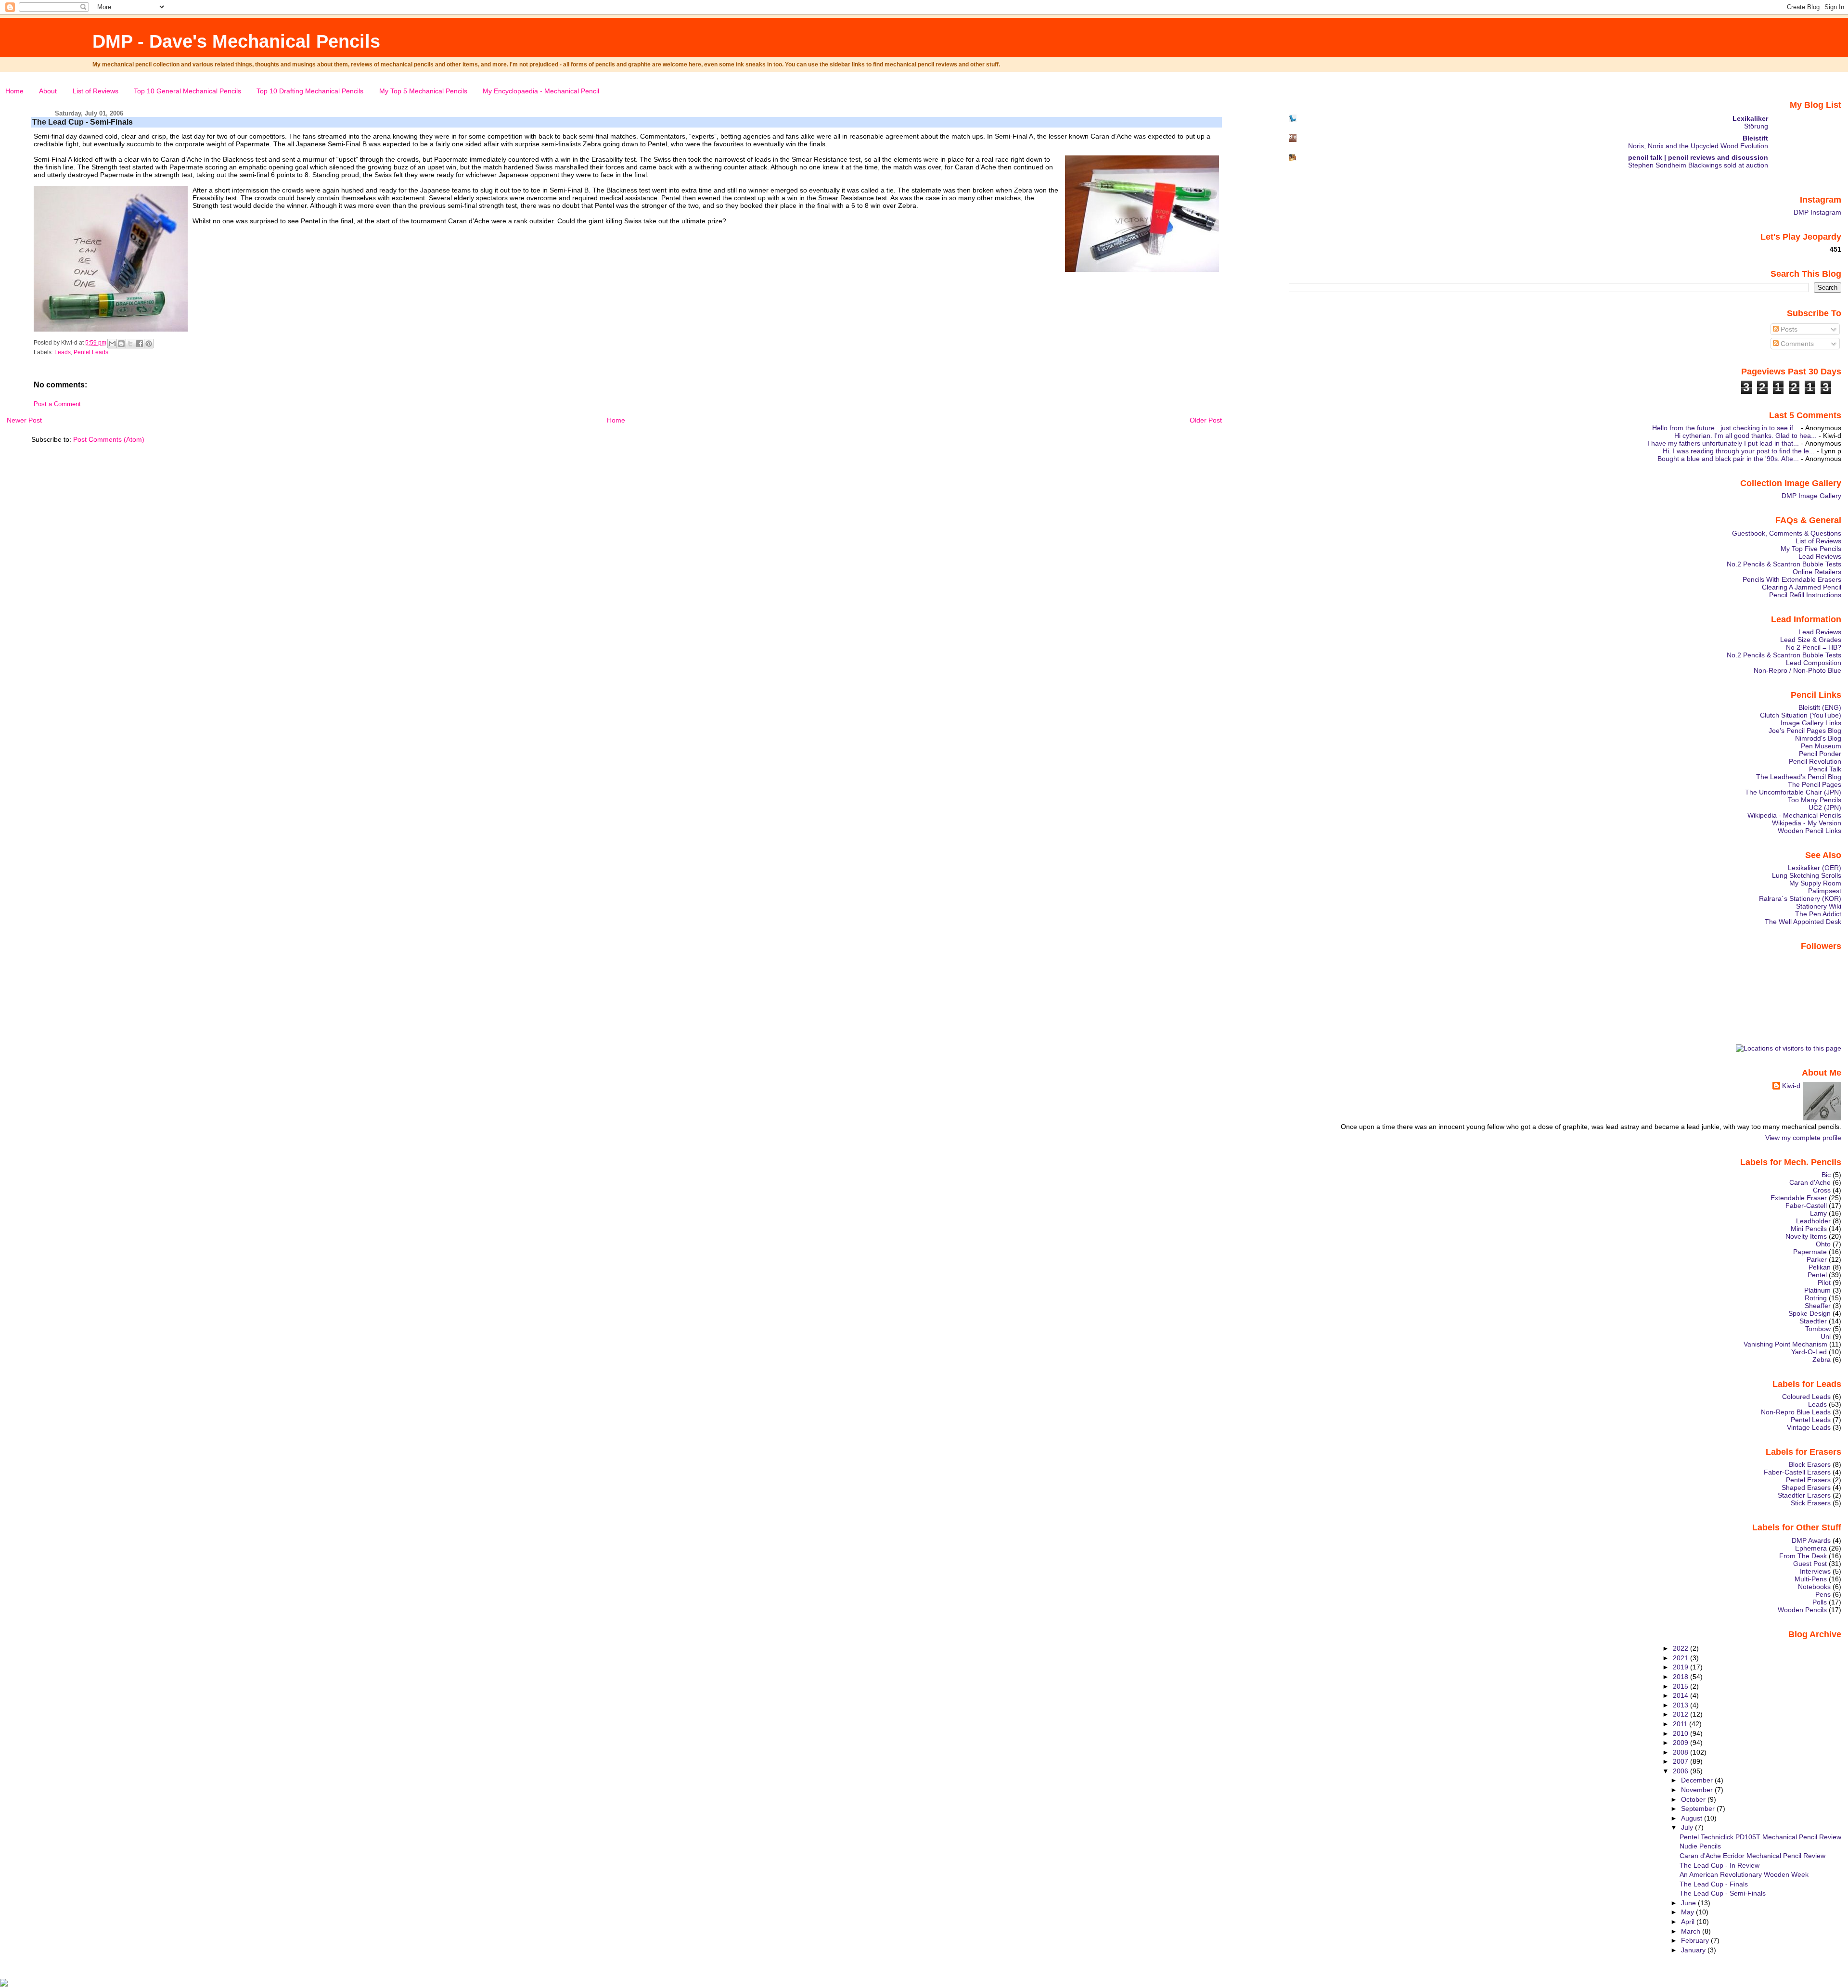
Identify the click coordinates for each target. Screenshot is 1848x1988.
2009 (1681, 1743)
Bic (1826, 1175)
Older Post (1206, 420)
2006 (1681, 1771)
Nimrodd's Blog (1818, 738)
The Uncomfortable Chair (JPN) (1793, 792)
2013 (1681, 1705)
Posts (1788, 329)
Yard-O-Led (1809, 1352)
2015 (1681, 1686)
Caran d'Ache (1810, 1182)
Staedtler (1813, 1321)
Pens (1823, 1594)
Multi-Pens (1811, 1579)
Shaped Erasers (1806, 1488)
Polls (1820, 1602)
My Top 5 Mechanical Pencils (423, 91)
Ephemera (1811, 1548)
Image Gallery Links (1811, 723)
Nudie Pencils (1700, 1846)
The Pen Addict (1818, 914)
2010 (1681, 1733)
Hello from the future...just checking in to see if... (1726, 428)
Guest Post (1810, 1564)
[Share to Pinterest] (149, 344)
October (1694, 1799)
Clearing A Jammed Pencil (1802, 587)
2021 (1681, 1658)
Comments (1796, 344)
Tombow (1818, 1329)
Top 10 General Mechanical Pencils (187, 91)
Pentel (1817, 1275)
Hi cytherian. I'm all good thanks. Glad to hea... (1745, 436)
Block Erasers (1810, 1464)
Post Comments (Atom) (109, 439)
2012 (1681, 1714)
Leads (63, 352)
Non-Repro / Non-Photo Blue (1797, 670)
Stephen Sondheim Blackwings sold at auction (1698, 165)
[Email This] (112, 344)
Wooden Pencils (1802, 1610)
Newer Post (24, 420)
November (1698, 1790)
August (1693, 1818)
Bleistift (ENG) (1820, 707)
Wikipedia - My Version (1807, 823)
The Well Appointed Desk (1803, 922)
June (1689, 1903)
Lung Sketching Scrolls (1807, 875)
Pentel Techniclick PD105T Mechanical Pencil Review (1760, 1837)
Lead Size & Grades (1811, 640)
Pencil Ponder (1820, 754)
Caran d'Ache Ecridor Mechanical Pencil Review (1752, 1856)
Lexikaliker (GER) (1815, 868)
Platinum (1817, 1290)
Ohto (1823, 1244)
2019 (1681, 1667)
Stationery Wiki (1819, 906)
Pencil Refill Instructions (1805, 595)
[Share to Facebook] (140, 344)
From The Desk (1803, 1556)
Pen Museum (1821, 746)
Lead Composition (1814, 663)
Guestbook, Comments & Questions (1787, 533)
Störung (1756, 126)
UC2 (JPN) (1825, 808)
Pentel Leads (91, 352)
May (1688, 1912)
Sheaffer (1818, 1306)
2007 (1681, 1761)
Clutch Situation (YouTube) (1801, 715)
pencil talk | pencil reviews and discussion (1698, 157)
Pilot (1824, 1283)
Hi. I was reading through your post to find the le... (1739, 451)
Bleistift (1755, 138)
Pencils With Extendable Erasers (1792, 579)
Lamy (1818, 1213)
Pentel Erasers (1808, 1480)
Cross (1822, 1190)
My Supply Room (1815, 883)
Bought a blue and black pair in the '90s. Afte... (1728, 459)
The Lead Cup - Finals (1714, 1884)
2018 (1681, 1677)
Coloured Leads (1806, 1397)
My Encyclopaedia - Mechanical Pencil (541, 91)
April (1689, 1922)
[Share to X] (130, 344)
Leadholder (1813, 1221)
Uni (1826, 1336)
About (48, 91)
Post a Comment (57, 404)
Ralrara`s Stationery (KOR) (1800, 898)
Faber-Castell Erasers (1797, 1472)
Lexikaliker (1750, 118)
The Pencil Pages (1815, 784)
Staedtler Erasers (1804, 1495)
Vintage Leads (1809, 1427)
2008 (1681, 1752)
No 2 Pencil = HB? (1814, 647)
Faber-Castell (1806, 1206)
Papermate (1810, 1252)
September (1699, 1808)
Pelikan (1820, 1267)
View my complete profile (1803, 1138)
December (1698, 1780)
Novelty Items (1806, 1236)
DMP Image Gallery (1811, 496)
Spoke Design (1809, 1313)
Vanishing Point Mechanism (1785, 1344)
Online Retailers (1817, 572)
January (1694, 1950)
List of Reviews (96, 91)
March (1692, 1931)
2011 (1681, 1724)
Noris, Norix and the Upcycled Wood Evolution (1698, 146)
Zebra (1822, 1360)
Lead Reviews (1820, 556)
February (1696, 1940)
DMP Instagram (1817, 212)
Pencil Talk (1825, 769)
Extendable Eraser (1799, 1198)
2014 (1681, 1695)
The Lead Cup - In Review (1720, 1865)
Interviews (1815, 1571)
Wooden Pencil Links (1809, 831)
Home (14, 91)
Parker (1817, 1259)
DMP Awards (1811, 1540)
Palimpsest (1825, 891)
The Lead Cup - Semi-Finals (83, 122)
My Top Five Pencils (1811, 549)
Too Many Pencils (1815, 800)
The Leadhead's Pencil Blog (1799, 777)
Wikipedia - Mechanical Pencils (1794, 815)
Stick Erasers (1811, 1503)
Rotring (1816, 1298)
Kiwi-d (1791, 1086)
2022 (1681, 1648)
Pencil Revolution (1815, 761)
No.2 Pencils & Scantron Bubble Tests (1784, 564)
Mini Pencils (1809, 1229)
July (1688, 1827)
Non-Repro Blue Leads (1796, 1412)
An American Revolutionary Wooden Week (1744, 1874)
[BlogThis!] (121, 344)
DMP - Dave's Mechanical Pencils (236, 41)
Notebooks (1814, 1587)
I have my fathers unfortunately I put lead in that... (1723, 443)
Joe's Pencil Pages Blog (1805, 731)
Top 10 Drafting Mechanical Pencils (310, 91)
